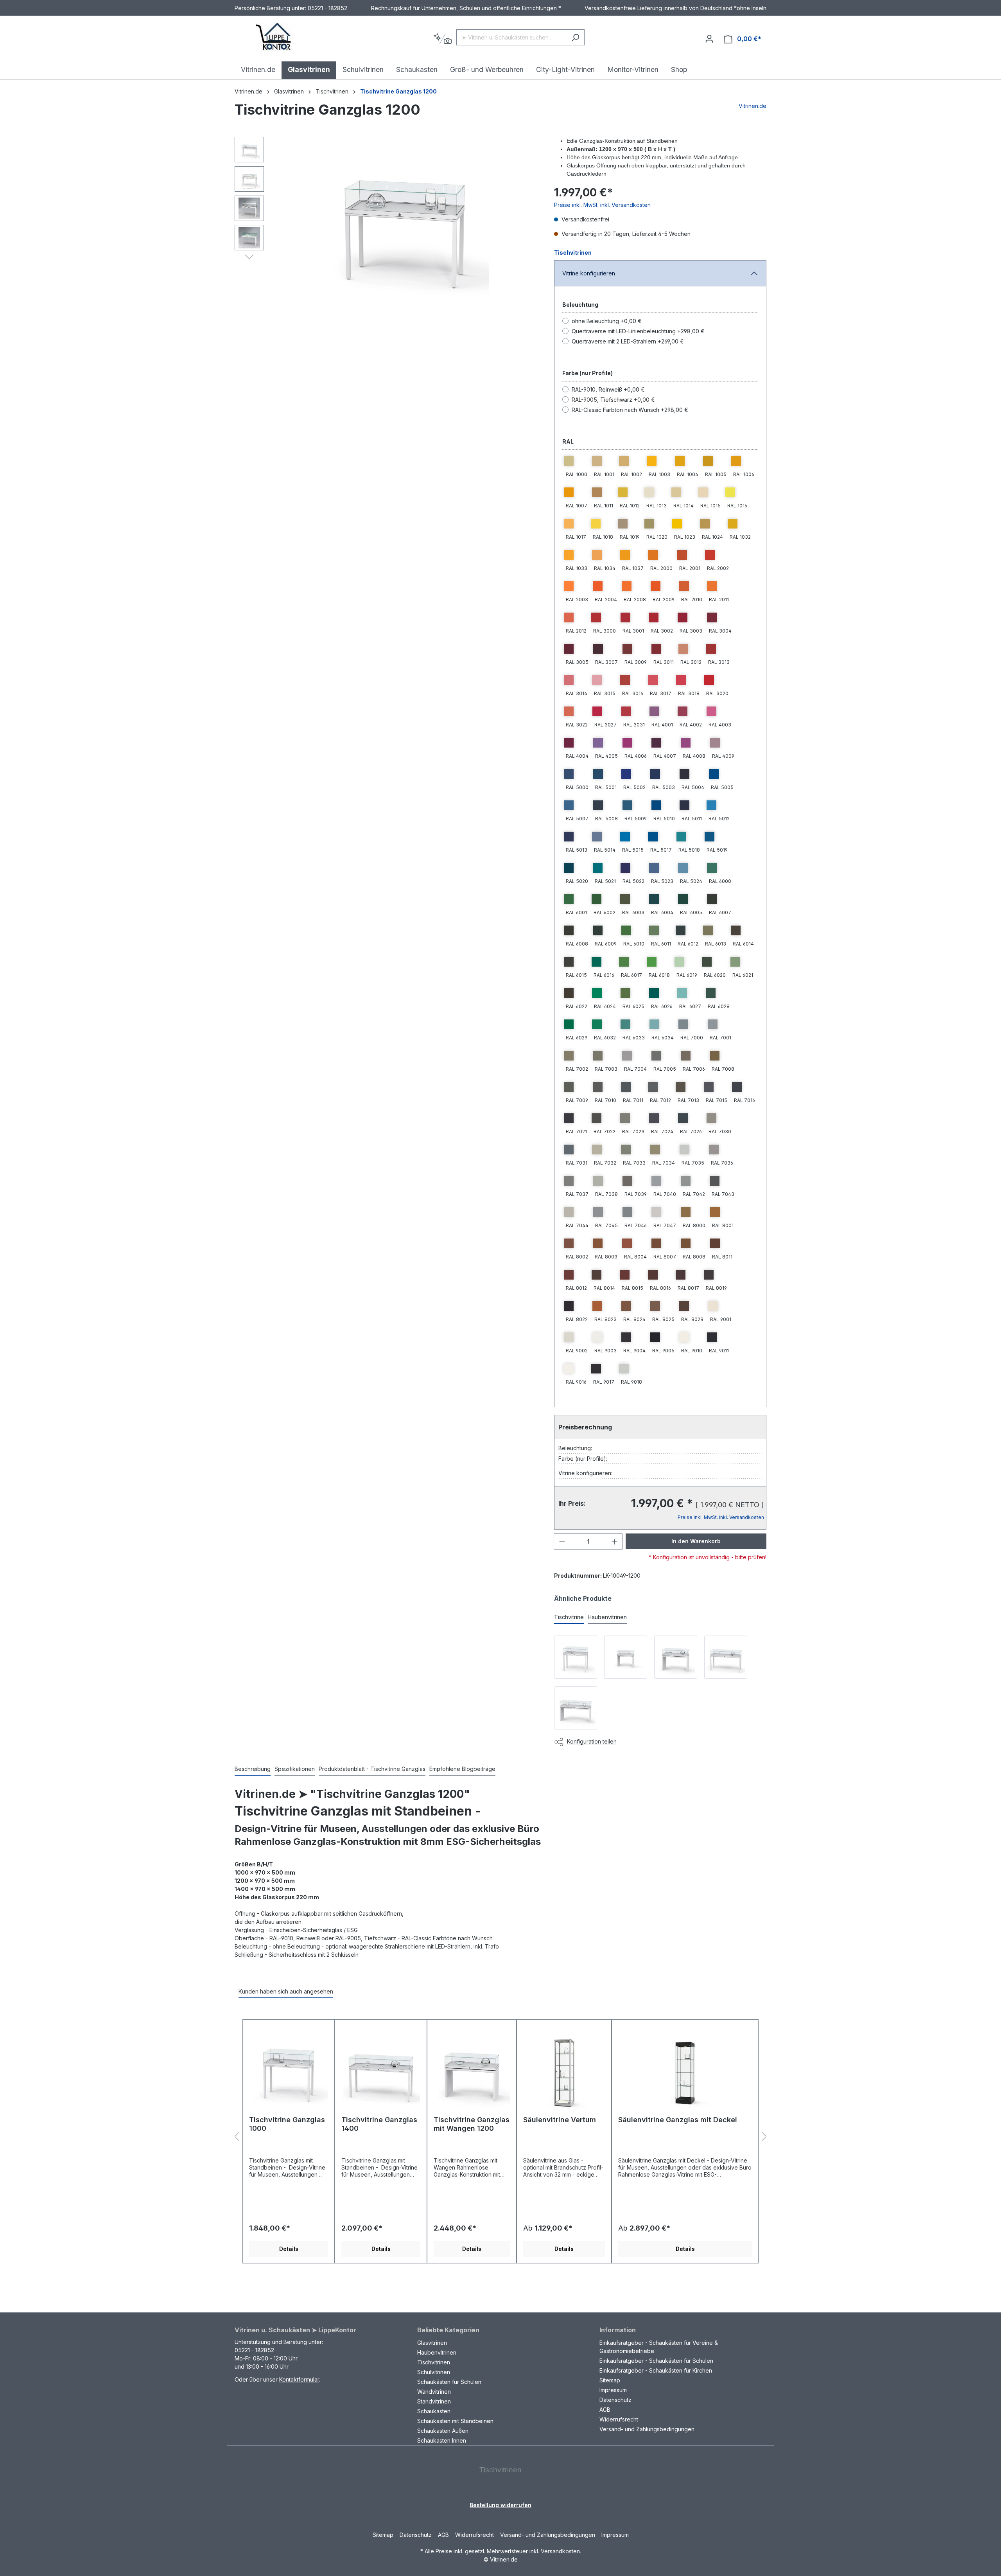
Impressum (613, 2390)
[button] (249, 256)
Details (289, 2249)
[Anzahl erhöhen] (615, 1541)
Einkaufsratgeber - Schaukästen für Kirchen (656, 2370)
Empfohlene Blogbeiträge (462, 1769)
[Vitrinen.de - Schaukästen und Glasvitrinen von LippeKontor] (274, 37)
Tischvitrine (569, 1617)
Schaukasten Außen (443, 2431)
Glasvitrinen (432, 2343)
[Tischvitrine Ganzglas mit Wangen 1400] (576, 1708)
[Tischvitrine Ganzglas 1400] (726, 1657)
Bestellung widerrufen (500, 2505)
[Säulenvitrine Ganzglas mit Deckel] (685, 2071)
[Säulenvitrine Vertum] (564, 2071)
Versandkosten (560, 2551)
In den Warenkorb (696, 1541)
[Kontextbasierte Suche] (442, 39)
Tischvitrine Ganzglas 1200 (398, 91)
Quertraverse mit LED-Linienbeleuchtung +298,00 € (638, 331)
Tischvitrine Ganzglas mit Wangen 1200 (472, 2124)
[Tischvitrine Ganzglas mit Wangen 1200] (676, 1657)
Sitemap (610, 2380)
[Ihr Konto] (709, 39)
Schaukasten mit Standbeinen (455, 2421)
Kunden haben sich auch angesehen (286, 1991)
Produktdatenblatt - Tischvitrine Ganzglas (372, 1769)
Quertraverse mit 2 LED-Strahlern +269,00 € (628, 341)
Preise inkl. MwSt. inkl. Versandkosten (602, 205)
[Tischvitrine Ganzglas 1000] (576, 1657)
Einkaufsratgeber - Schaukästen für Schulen (656, 2361)
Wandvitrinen (434, 2392)
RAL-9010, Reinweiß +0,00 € (608, 389)
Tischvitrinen (573, 253)
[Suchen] (575, 37)
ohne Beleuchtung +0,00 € (607, 321)
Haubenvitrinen (607, 1617)
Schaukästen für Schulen (449, 2382)
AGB (605, 2410)
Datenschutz (615, 2400)
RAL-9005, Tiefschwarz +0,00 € (613, 400)
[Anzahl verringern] (562, 1541)
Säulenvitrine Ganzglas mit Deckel (678, 2120)
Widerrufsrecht (619, 2419)
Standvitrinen (434, 2401)
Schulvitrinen (434, 2372)
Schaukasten (434, 2411)
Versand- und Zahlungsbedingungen (647, 2429)
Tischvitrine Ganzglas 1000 (287, 2124)
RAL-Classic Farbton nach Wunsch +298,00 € (630, 410)
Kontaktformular (299, 2379)
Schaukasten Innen (442, 2440)
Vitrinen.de (248, 91)
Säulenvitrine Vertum (560, 2120)
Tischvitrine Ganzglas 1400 (379, 2124)
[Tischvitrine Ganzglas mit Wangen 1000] (626, 1657)
